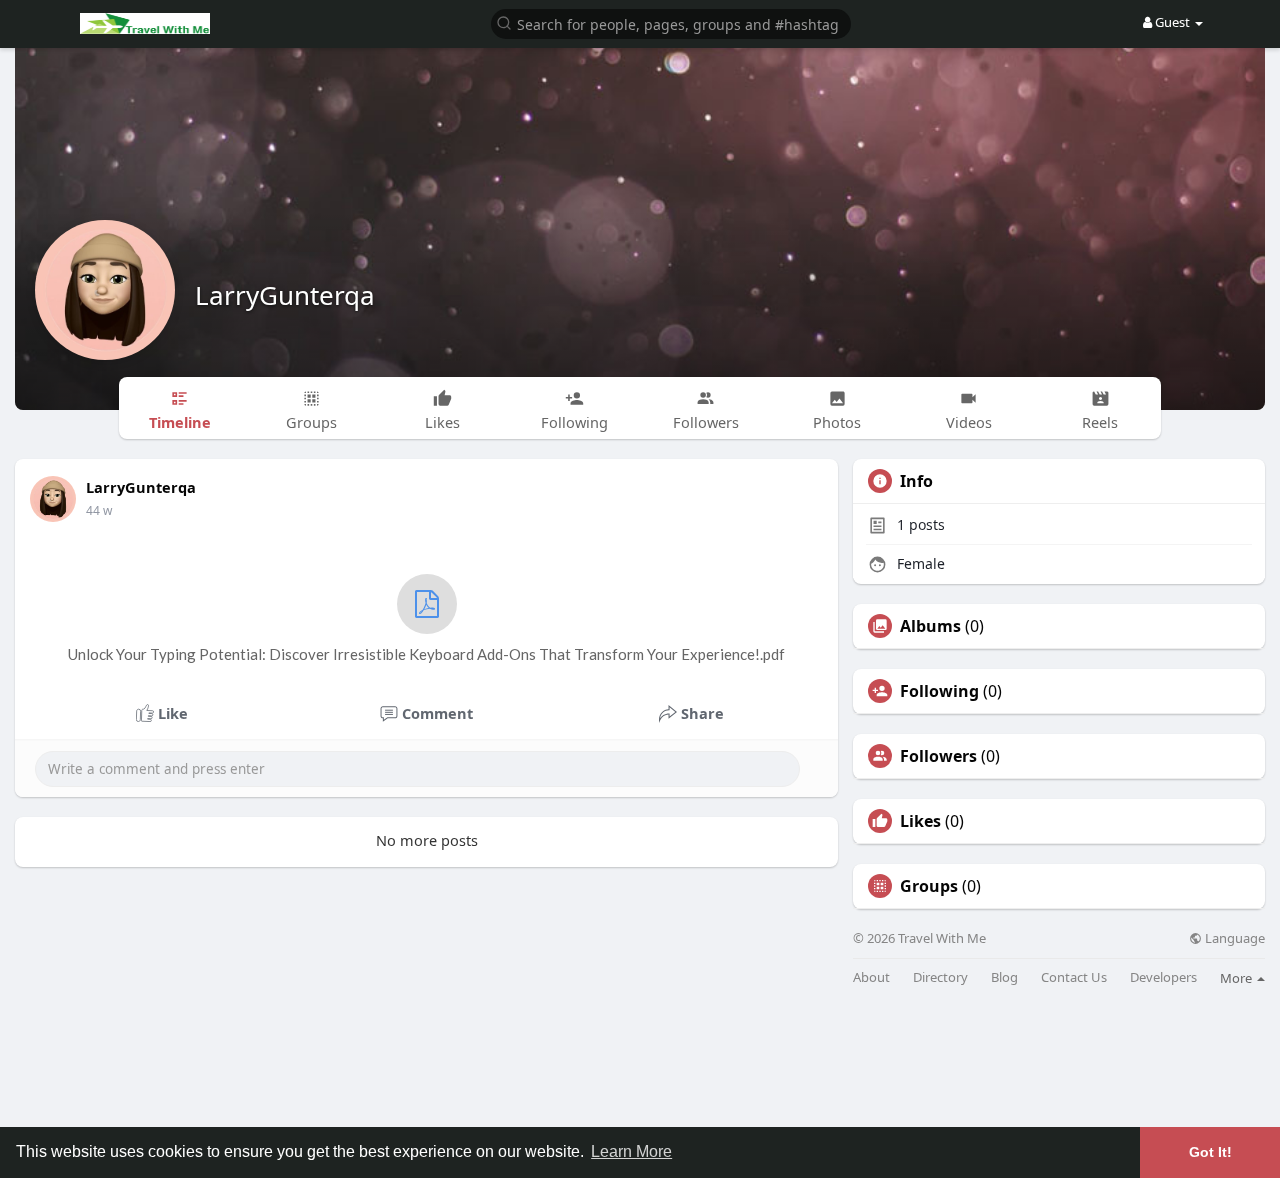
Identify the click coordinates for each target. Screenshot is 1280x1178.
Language (1233, 938)
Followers (938, 756)
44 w (99, 510)
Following (939, 691)
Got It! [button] (1210, 1152)
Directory (940, 977)
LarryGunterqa (285, 295)
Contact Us (1074, 977)
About (871, 977)
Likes (920, 821)
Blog (1004, 977)
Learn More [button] (631, 1151)
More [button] (1237, 978)
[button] (671, 22)
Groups (929, 886)
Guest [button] (1172, 22)
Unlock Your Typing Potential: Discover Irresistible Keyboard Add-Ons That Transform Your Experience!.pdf (426, 654)
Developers (1163, 977)
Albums (930, 626)
